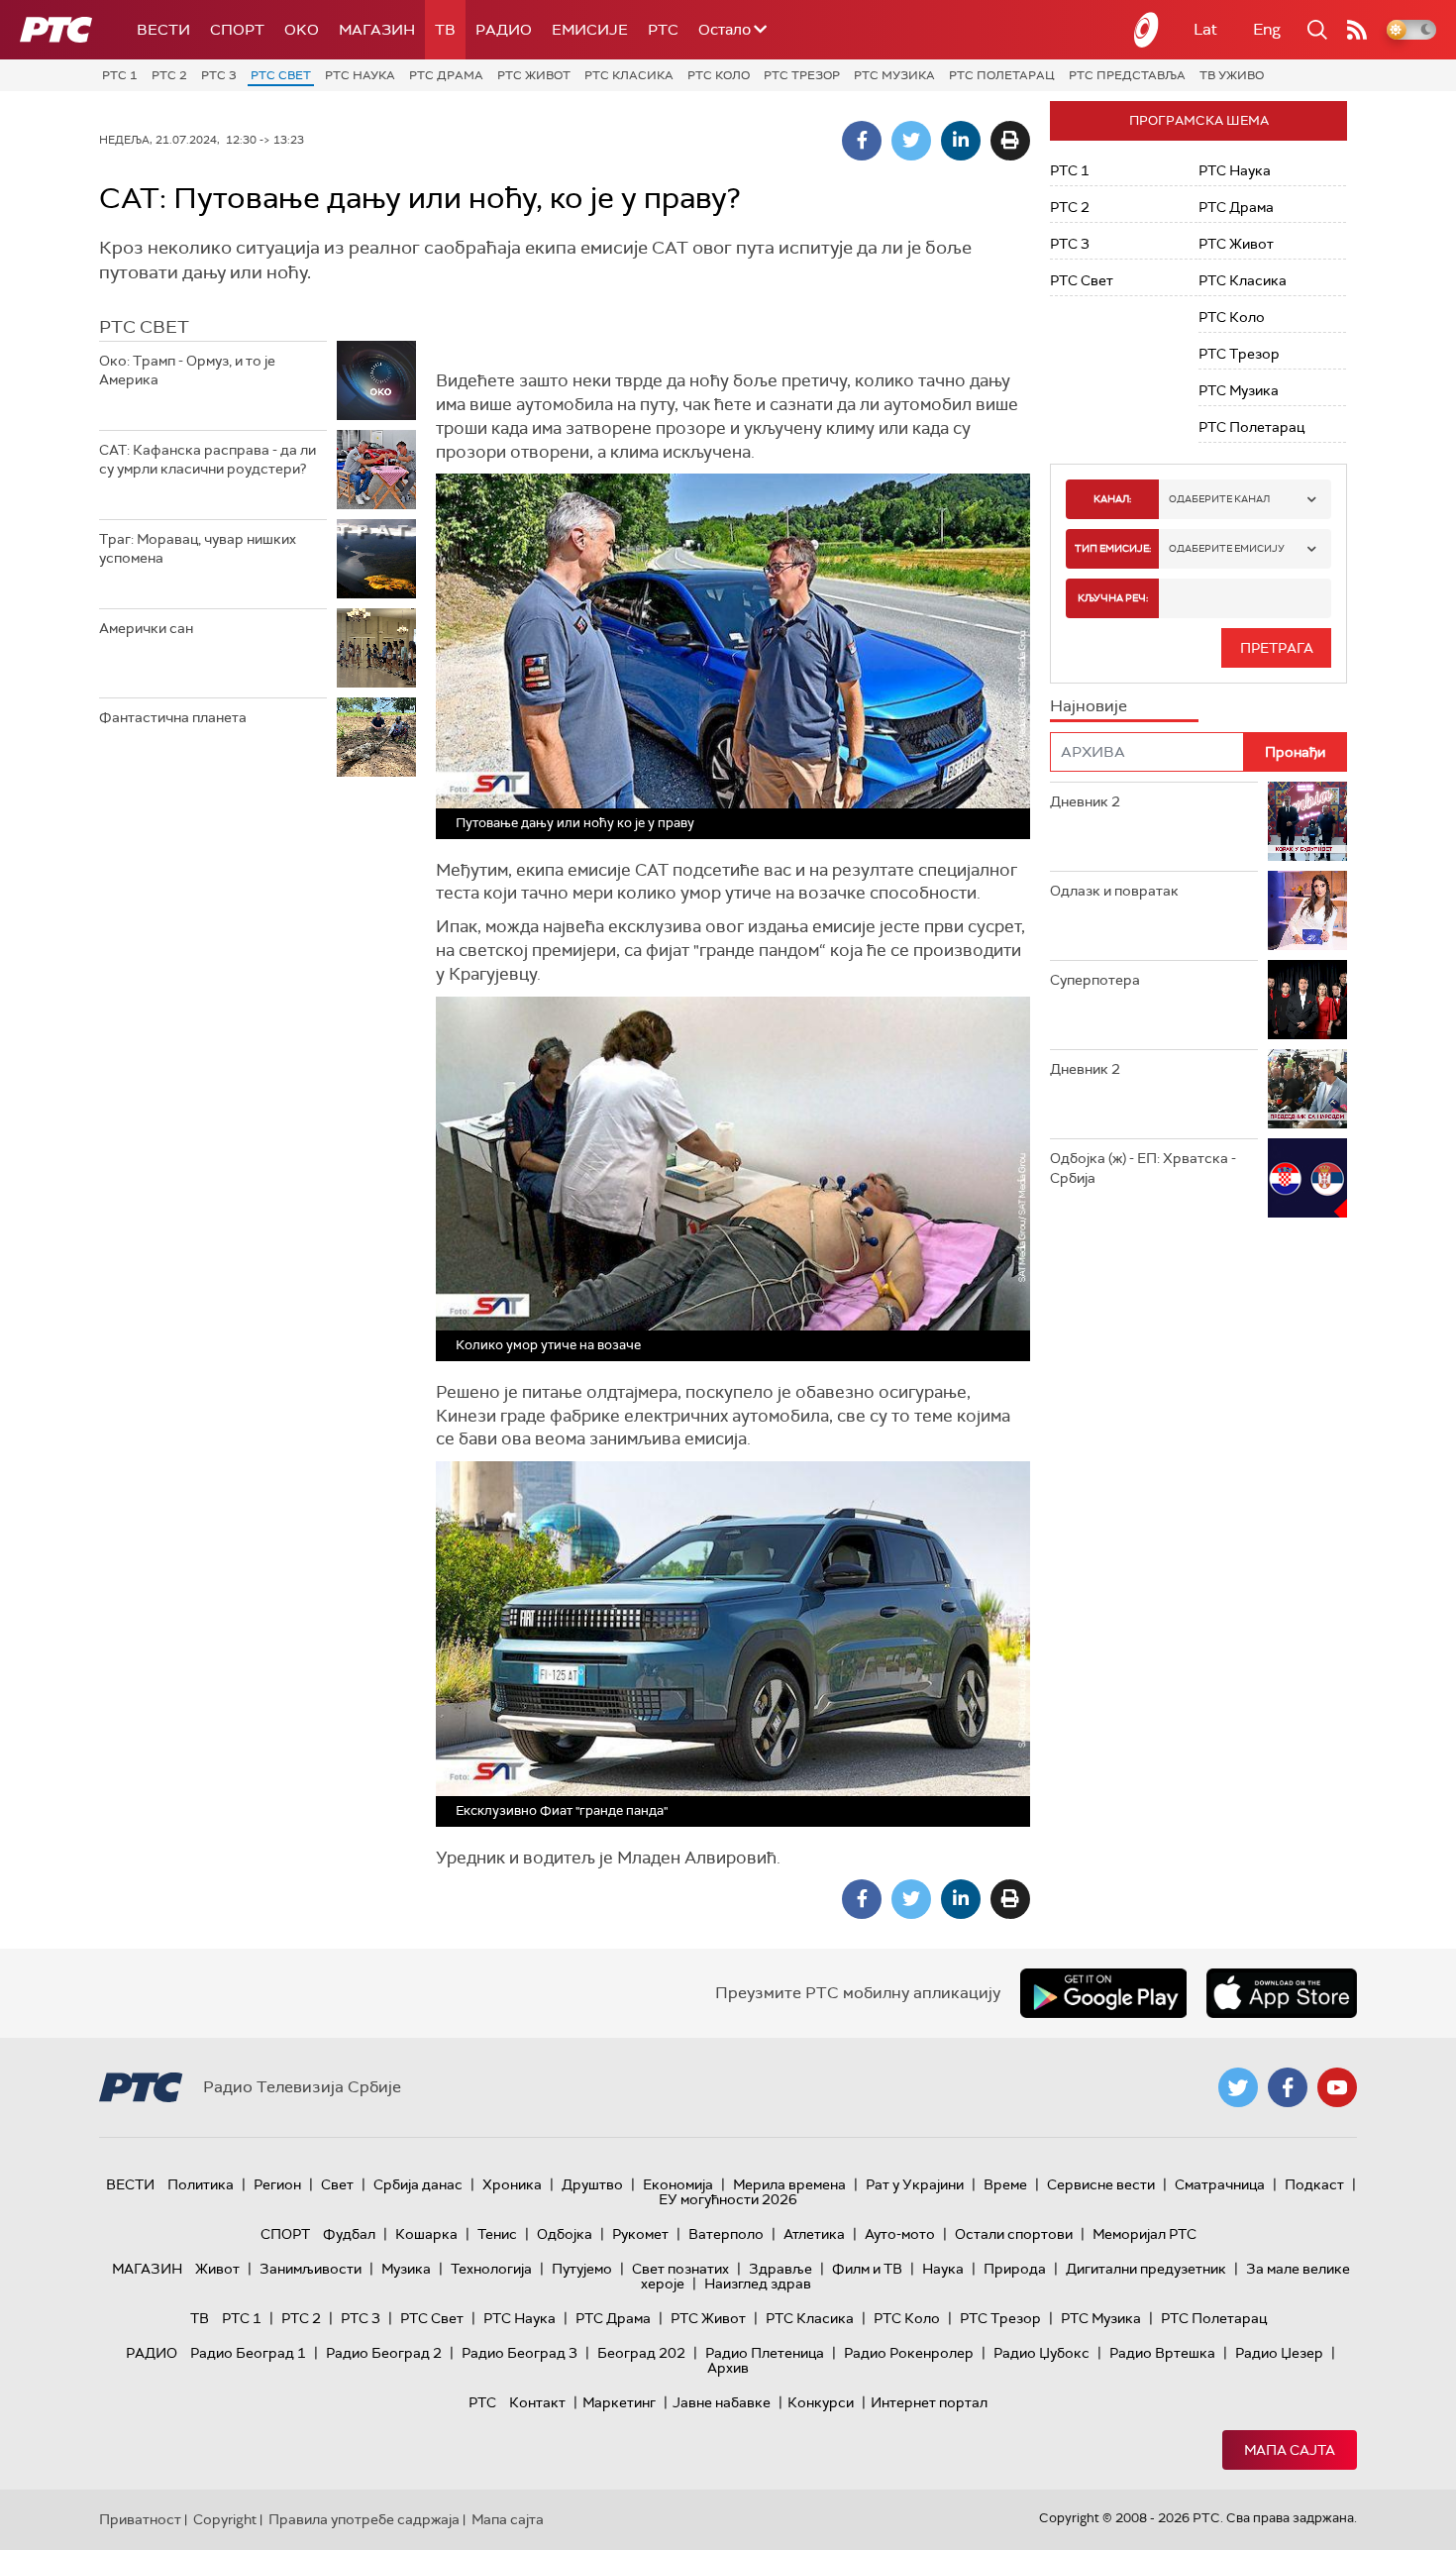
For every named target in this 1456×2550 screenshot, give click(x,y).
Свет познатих (680, 2269)
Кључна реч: (1113, 598)
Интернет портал (929, 2402)
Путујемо (582, 2269)
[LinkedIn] (961, 141)
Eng (1267, 29)
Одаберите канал (1219, 499)
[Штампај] (1010, 141)
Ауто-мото (900, 2234)
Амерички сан (146, 628)
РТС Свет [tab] (144, 327)
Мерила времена (789, 2184)
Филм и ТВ (867, 2269)
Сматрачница (1220, 2184)
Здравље (780, 2269)
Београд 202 (641, 2353)
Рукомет (640, 2234)
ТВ (445, 30)
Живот (217, 2269)
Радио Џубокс (1041, 2353)
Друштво (592, 2184)
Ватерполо (726, 2234)
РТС (663, 30)
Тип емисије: (1113, 548)
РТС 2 (169, 75)
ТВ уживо (1232, 75)
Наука (943, 2269)
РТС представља (1127, 75)
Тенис (497, 2234)
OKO (302, 30)
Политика (201, 2184)
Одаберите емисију (1227, 548)
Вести (163, 30)
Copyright (225, 2519)
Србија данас (418, 2184)
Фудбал (349, 2234)
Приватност (140, 2519)
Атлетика (814, 2234)
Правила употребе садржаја (364, 2519)
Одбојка (565, 2234)
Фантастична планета (173, 717)
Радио (504, 30)
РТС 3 (219, 75)
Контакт (537, 2402)
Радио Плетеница (765, 2353)
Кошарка (426, 2234)
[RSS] (1357, 30)
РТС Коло (719, 75)
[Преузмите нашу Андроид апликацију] (1103, 1993)
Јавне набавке (722, 2402)
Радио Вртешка (1162, 2353)
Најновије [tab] (1089, 706)
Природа (1015, 2269)
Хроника (512, 2184)
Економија (678, 2184)
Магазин (377, 30)
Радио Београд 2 (384, 2353)
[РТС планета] (1147, 30)
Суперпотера (1095, 980)
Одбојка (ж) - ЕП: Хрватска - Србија (1143, 1168)
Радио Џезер (1279, 2353)
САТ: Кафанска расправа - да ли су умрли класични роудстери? (208, 460)
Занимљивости (311, 2269)
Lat (1205, 29)
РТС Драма (446, 75)
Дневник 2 (1085, 801)
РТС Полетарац (1002, 75)
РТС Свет (281, 75)
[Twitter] (911, 141)
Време (1005, 2184)
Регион (277, 2184)
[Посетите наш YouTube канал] (1337, 2087)
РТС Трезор (802, 75)
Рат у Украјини (915, 2184)
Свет (337, 2184)
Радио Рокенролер (909, 2353)
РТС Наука (360, 75)
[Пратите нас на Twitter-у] (1238, 2087)
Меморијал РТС (1144, 2234)
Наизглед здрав (758, 2284)
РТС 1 (120, 75)
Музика (406, 2269)
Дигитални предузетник (1146, 2269)
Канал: (1112, 499)
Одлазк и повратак (1114, 891)
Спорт (237, 30)
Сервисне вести (1101, 2184)
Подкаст (1314, 2184)
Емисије (590, 30)
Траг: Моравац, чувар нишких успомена (198, 549)
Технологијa (491, 2269)
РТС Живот (534, 75)
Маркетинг (619, 2402)
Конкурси (821, 2402)
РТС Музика (894, 75)
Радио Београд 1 (248, 2353)
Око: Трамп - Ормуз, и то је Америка (187, 371)
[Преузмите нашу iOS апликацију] (1282, 1993)
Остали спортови (1014, 2234)
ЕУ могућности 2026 (728, 2199)
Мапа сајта (1290, 2450)
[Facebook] (862, 141)
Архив (728, 2368)
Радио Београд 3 (520, 2353)
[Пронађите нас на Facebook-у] (1288, 2087)
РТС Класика (629, 75)
